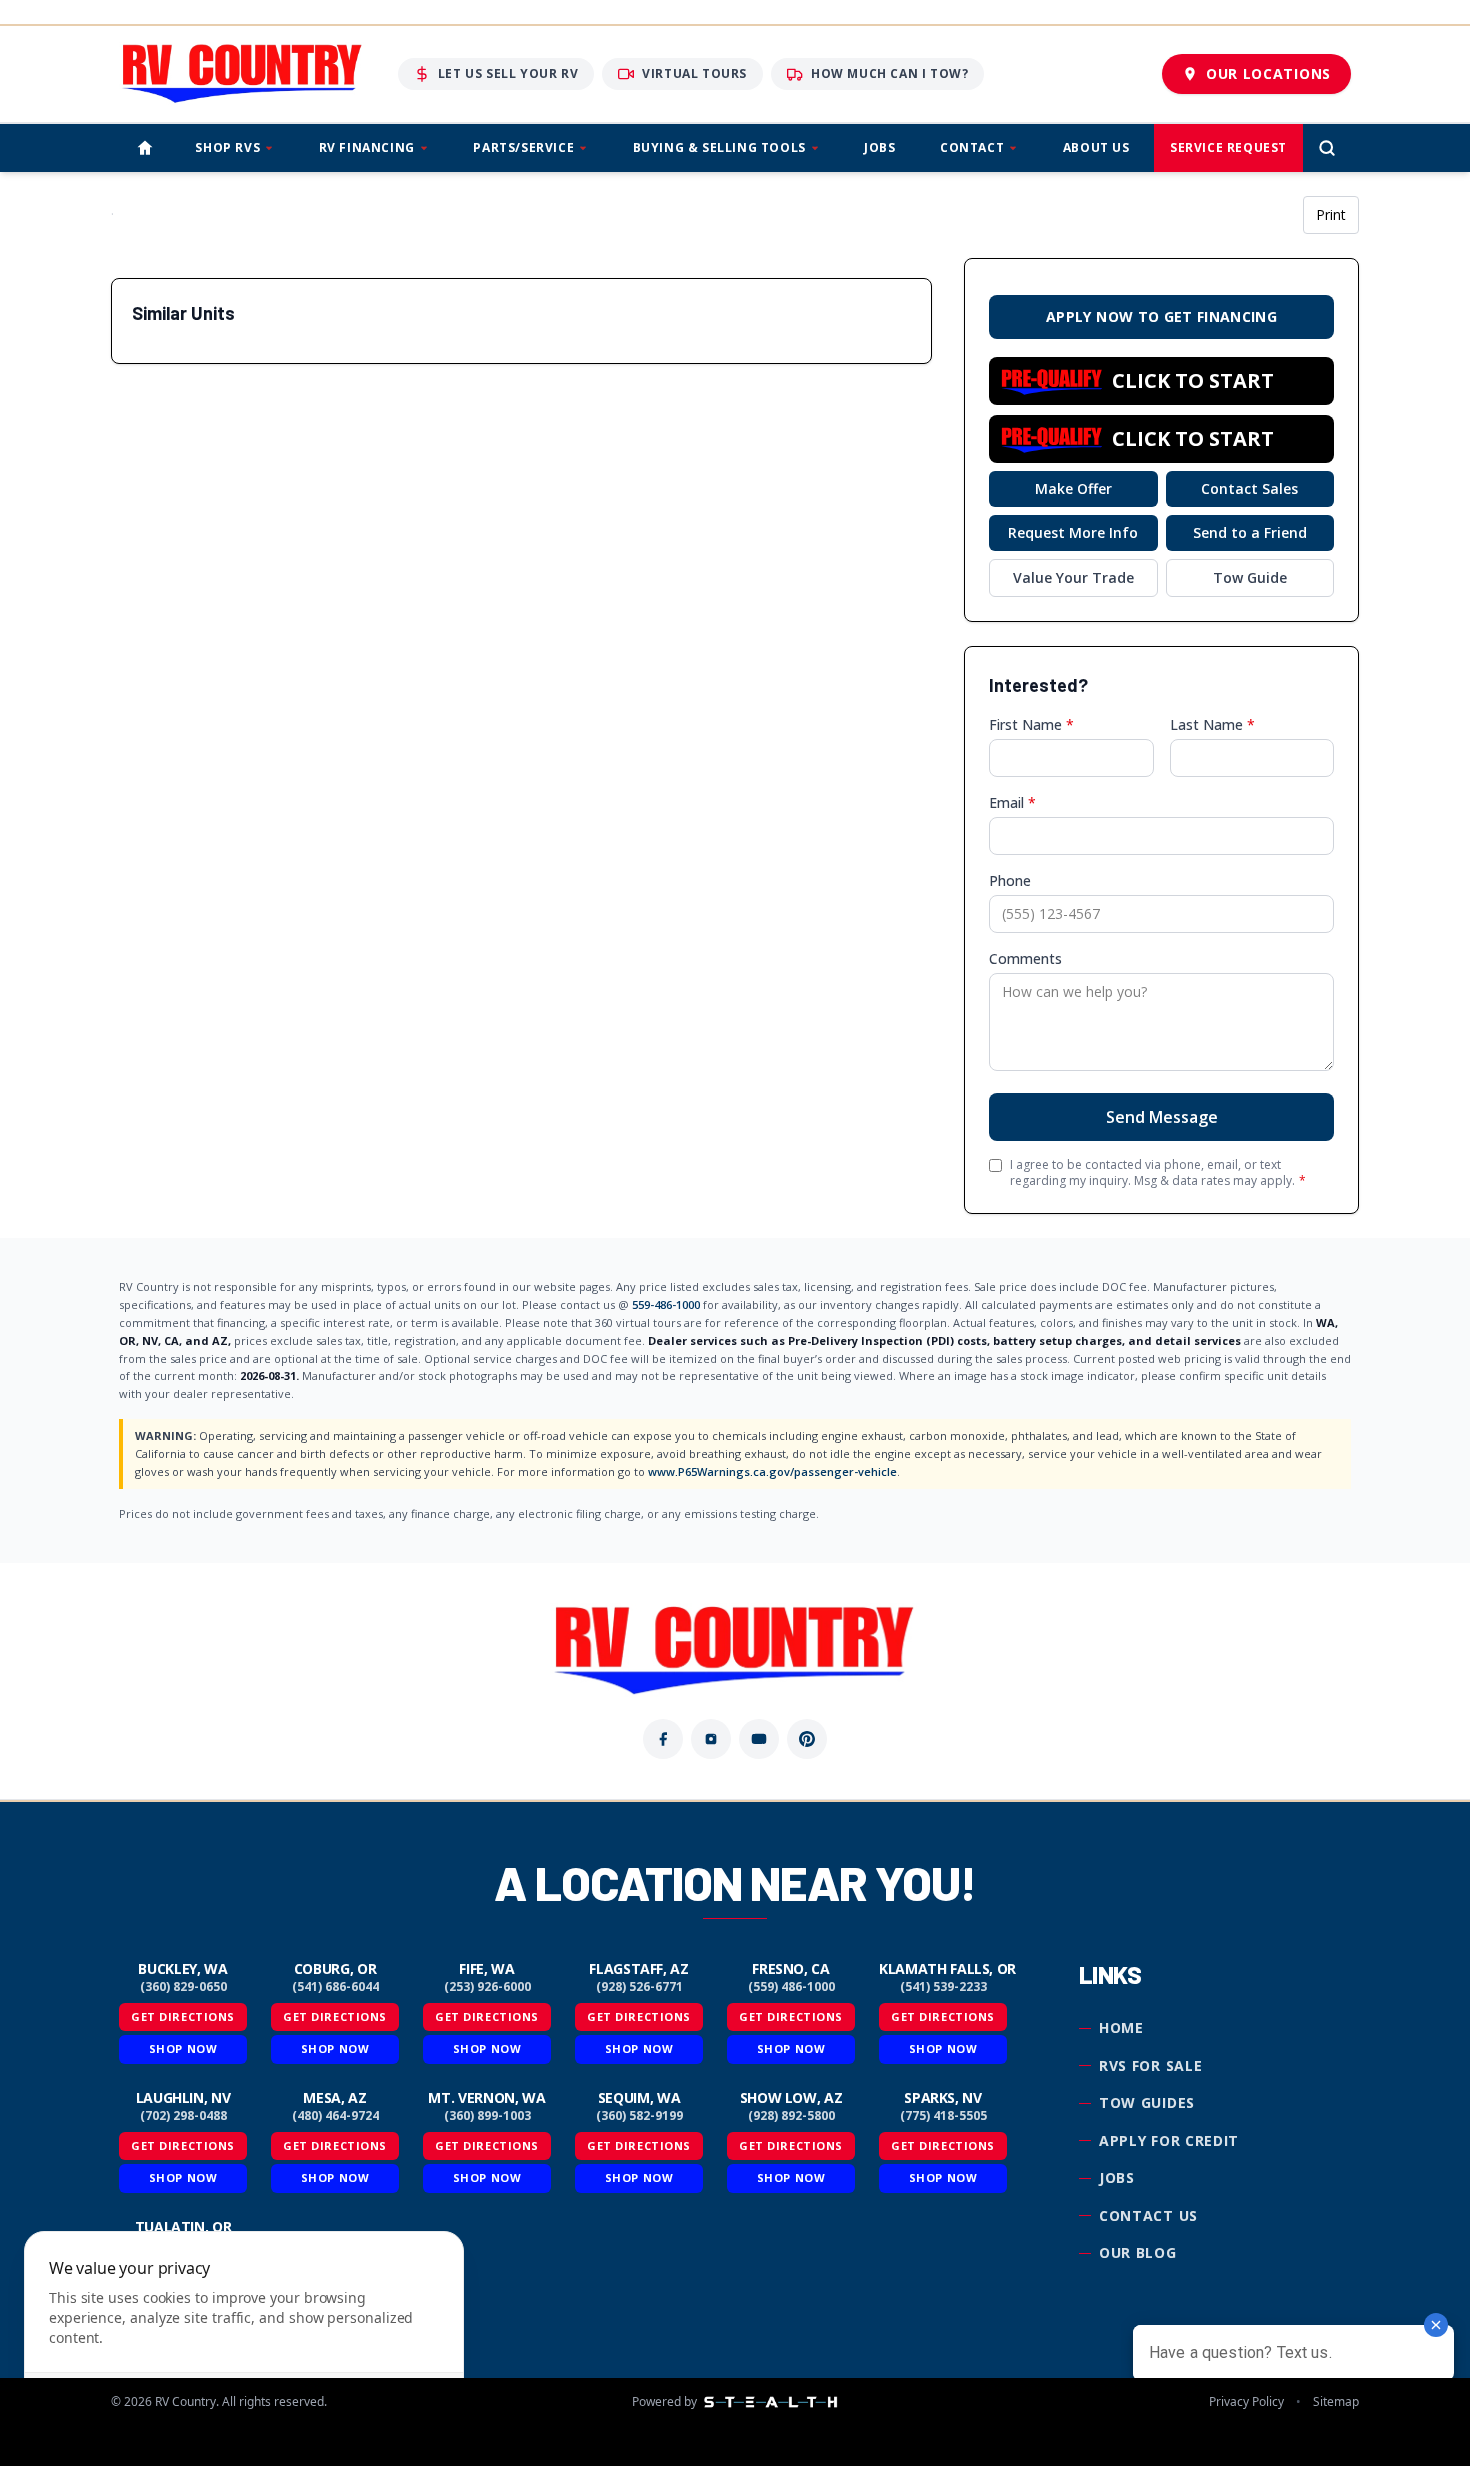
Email (1012, 802)
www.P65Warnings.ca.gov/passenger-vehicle (772, 1471)
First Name (1031, 724)
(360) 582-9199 (639, 2116)
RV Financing (367, 147)
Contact (972, 147)
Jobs (879, 147)
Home (1121, 2027)
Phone (1010, 880)
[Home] (145, 148)
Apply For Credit (1169, 2140)
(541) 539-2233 (943, 1987)
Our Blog (1138, 2252)
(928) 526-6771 (639, 1987)
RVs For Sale (1150, 2065)
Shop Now (183, 2048)
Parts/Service (523, 147)
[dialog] (244, 2336)
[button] (1161, 381)
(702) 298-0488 (183, 2116)
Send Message (1162, 1117)
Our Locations (1268, 73)
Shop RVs (227, 147)
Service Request (1228, 147)
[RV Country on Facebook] (663, 1739)
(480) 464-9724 (335, 2116)
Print (1331, 214)
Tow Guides (1147, 2102)
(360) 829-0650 (183, 1987)
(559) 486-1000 (791, 1987)
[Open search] (1327, 148)
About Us (1096, 147)
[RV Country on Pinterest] (807, 1739)
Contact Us (1148, 2215)
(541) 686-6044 (335, 1987)
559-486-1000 (666, 1304)
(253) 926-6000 (487, 1987)
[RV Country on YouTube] (759, 1739)
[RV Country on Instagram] (711, 1739)
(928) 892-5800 (791, 2116)
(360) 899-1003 (487, 2116)
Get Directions (183, 2016)
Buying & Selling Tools (719, 147)
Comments (1025, 958)
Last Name (1212, 724)
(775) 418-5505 (943, 2116)
